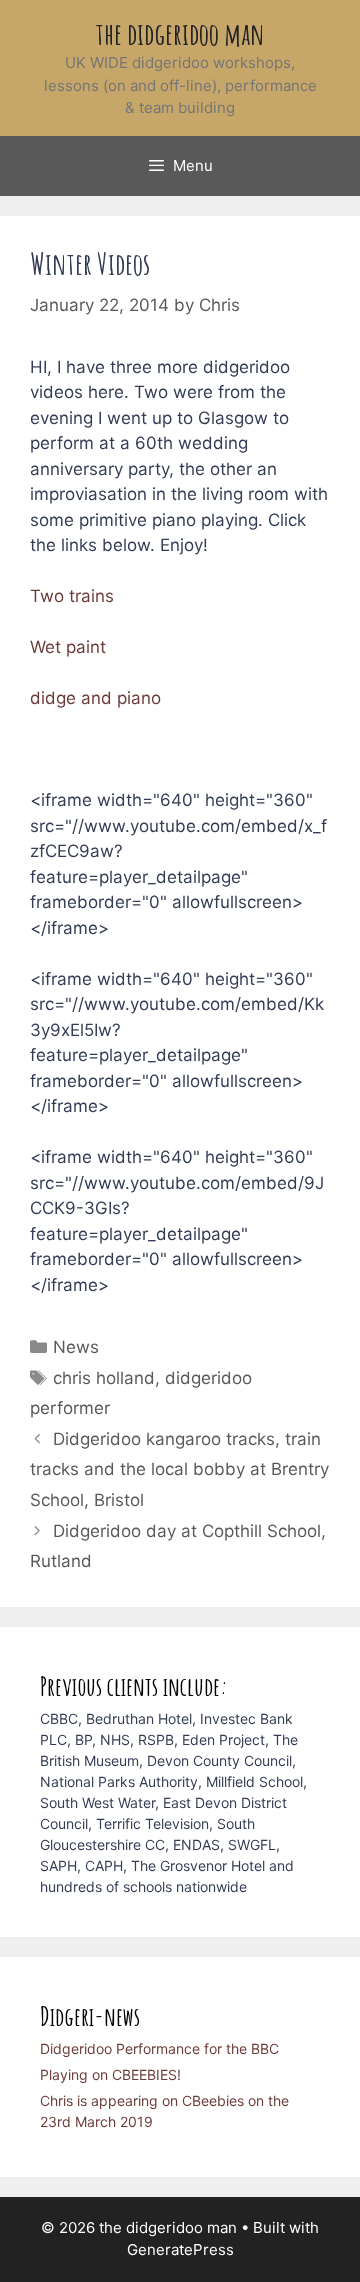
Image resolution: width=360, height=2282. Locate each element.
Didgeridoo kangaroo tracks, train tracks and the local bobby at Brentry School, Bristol (179, 1469)
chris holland (104, 1378)
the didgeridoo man (180, 33)
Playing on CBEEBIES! (110, 2074)
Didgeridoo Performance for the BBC (159, 2048)
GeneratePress (180, 2249)
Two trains (72, 596)
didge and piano (95, 698)
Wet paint (68, 647)
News (76, 1347)
